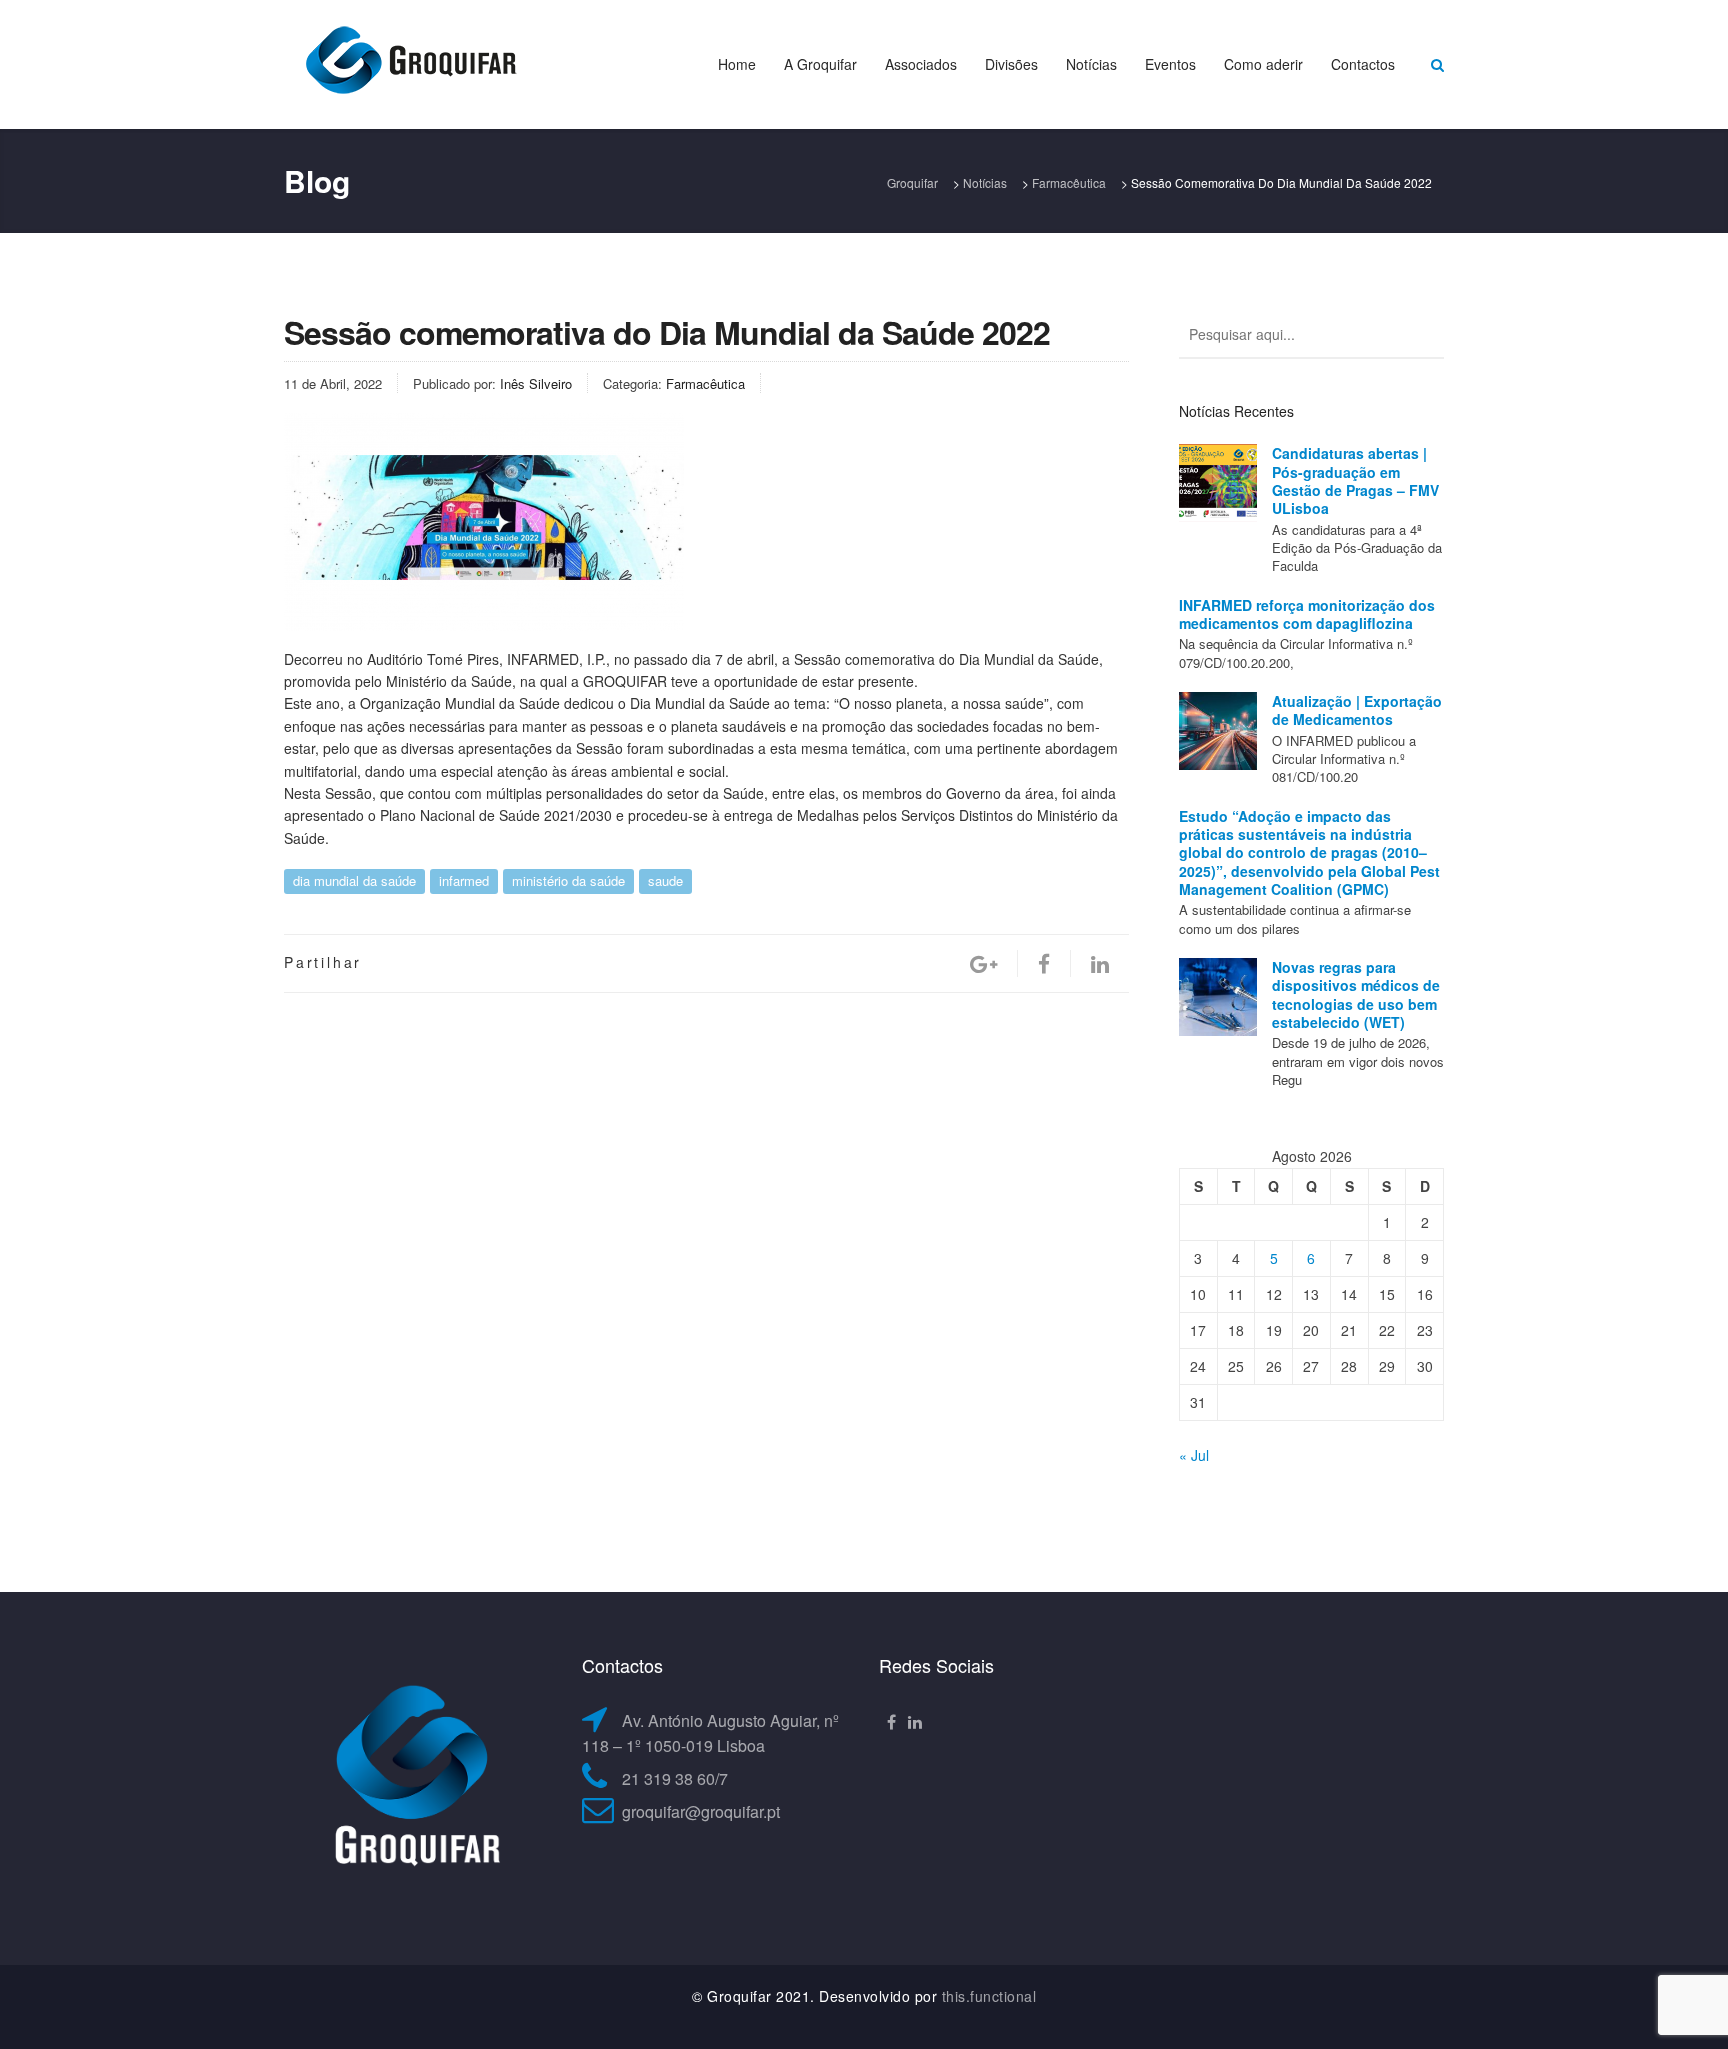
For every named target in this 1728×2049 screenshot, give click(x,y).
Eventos (1170, 64)
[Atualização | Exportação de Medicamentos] (1218, 731)
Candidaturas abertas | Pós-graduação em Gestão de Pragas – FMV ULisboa (1355, 480)
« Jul (1194, 1455)
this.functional (989, 1996)
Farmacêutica (705, 383)
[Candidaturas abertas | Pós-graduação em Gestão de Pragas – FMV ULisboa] (1218, 483)
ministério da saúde (568, 880)
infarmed (464, 880)
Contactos (1363, 64)
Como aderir (1263, 64)
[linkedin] (1100, 963)
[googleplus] (983, 963)
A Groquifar (820, 64)
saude (665, 880)
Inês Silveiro (536, 383)
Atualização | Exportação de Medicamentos (1357, 710)
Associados (921, 64)
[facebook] (1044, 963)
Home (737, 64)
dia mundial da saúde (354, 880)
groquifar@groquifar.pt (701, 1811)
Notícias (1091, 64)
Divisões (1011, 64)
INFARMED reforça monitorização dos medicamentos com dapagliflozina (1307, 614)
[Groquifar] (409, 62)
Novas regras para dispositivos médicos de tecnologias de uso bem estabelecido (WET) (1356, 994)
